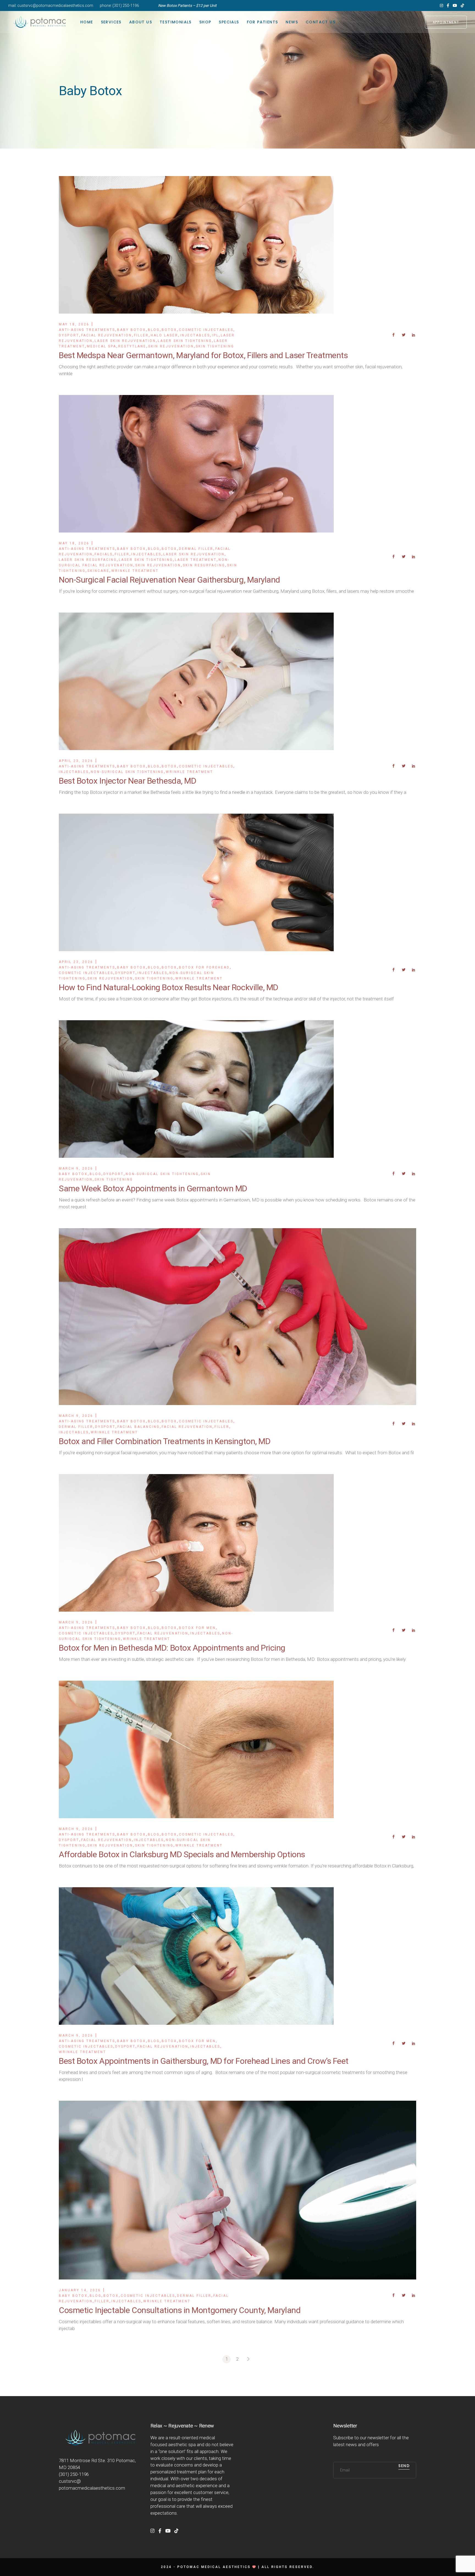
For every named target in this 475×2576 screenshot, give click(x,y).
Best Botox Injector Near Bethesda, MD (127, 781)
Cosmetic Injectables (206, 330)
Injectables (195, 335)
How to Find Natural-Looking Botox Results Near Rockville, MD (169, 987)
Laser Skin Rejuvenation (125, 341)
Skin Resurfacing (204, 565)
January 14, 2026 (80, 2290)
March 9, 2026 (76, 1168)
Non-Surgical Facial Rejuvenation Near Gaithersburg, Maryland (169, 580)
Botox (169, 330)
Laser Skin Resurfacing (88, 560)
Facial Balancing (139, 1427)
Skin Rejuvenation (171, 346)
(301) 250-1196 (126, 6)
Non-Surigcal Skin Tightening (127, 772)
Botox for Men (197, 1628)
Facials (104, 554)
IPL (215, 335)
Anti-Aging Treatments (87, 330)
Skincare (98, 571)
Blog (154, 330)
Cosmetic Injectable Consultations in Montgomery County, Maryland (180, 2310)
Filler (141, 335)
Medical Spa (102, 346)
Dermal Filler (196, 549)
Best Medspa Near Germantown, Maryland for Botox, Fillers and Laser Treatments (203, 355)
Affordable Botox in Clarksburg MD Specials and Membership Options (182, 1854)
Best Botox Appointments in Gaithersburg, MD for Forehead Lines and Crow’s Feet (204, 2061)
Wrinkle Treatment (135, 571)
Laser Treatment (196, 560)
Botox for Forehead (204, 967)
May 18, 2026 (74, 324)
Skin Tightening (215, 346)
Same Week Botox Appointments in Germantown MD (153, 1188)
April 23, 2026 (76, 761)
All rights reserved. (288, 2567)
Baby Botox (132, 330)
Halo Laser (164, 335)
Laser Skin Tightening (185, 341)
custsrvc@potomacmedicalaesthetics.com (55, 6)
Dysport (69, 335)
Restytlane (132, 346)
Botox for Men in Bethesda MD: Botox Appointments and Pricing (172, 1648)
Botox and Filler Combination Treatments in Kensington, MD (165, 1441)
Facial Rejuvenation (107, 335)
